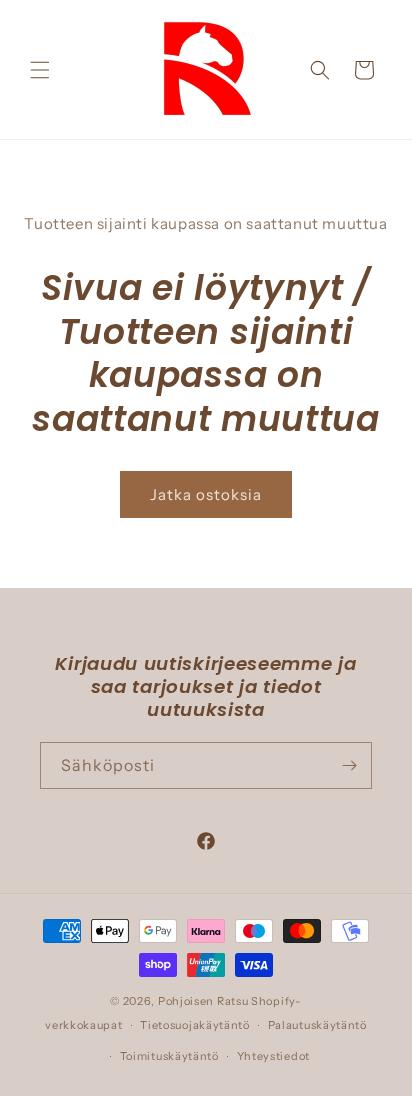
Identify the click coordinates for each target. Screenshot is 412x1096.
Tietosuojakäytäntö (195, 1025)
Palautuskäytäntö (317, 1025)
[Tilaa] (349, 765)
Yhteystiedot (273, 1056)
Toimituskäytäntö (169, 1056)
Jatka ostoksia (206, 494)
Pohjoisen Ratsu (203, 1001)
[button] (40, 70)
